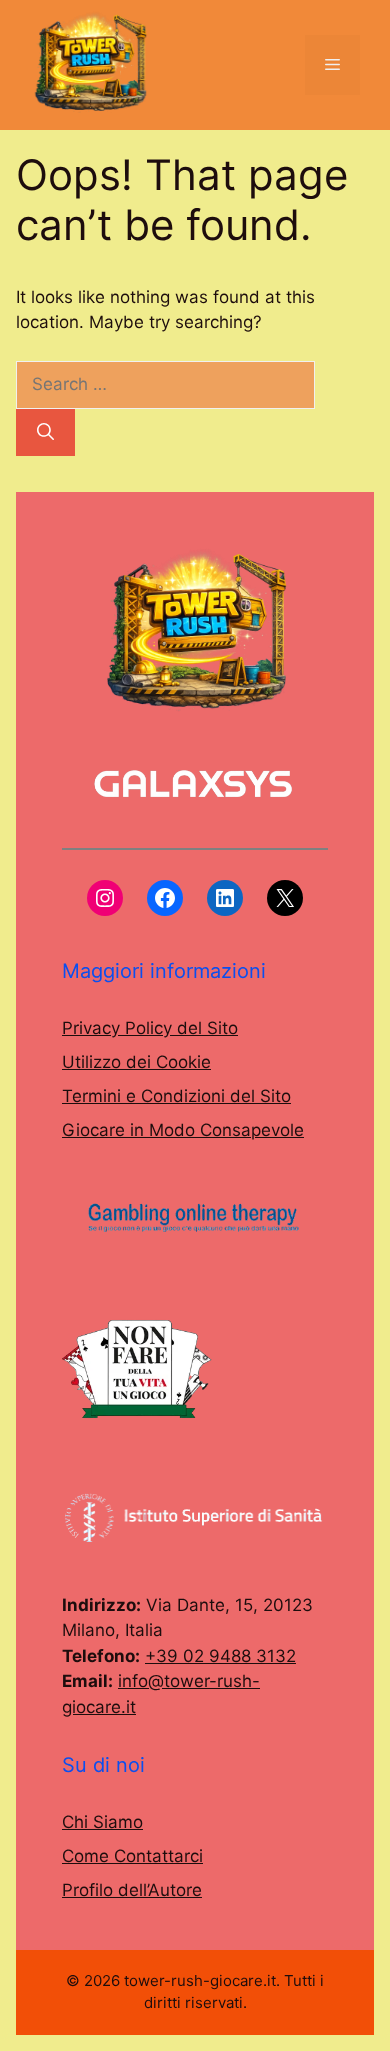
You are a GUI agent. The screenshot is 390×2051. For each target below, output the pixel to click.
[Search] (45, 433)
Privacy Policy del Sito (150, 1028)
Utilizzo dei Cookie (136, 1062)
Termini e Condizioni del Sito (176, 1096)
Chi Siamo (102, 1822)
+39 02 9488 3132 (220, 1656)
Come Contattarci (132, 1856)
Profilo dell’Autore (132, 1890)
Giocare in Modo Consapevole (183, 1130)
